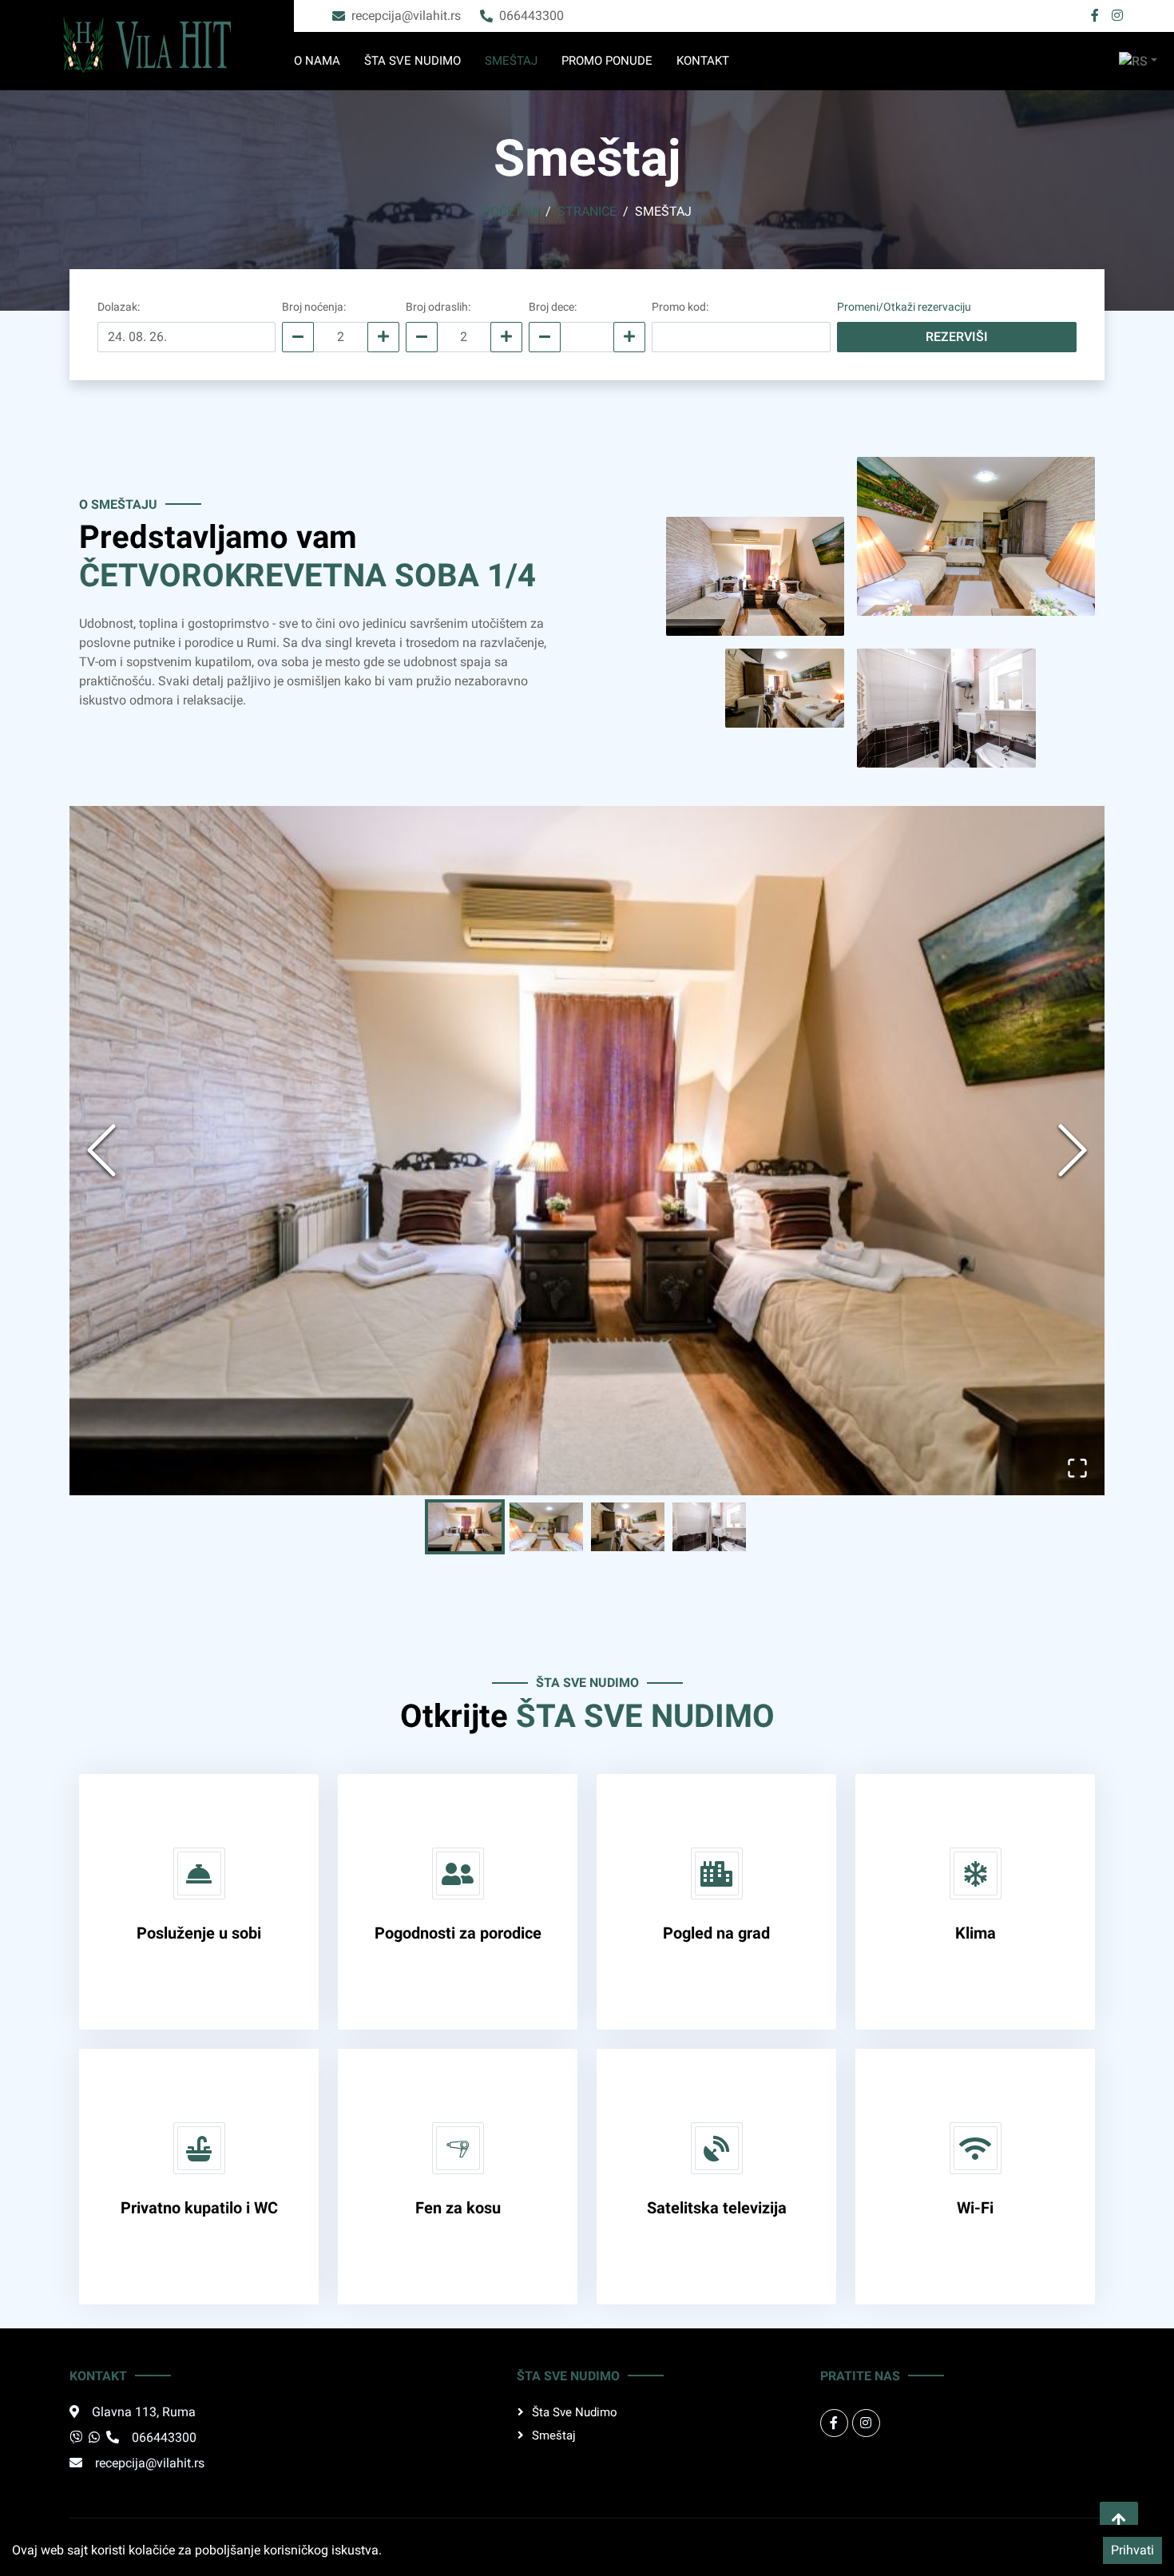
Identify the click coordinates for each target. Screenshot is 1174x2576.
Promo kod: (680, 307)
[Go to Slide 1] (465, 1527)
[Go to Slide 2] (546, 1527)
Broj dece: (553, 307)
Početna (511, 211)
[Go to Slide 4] (709, 1527)
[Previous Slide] (101, 1150)
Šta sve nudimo (412, 61)
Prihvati (1132, 2550)
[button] (587, 1151)
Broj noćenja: (314, 307)
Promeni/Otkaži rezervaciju (904, 307)
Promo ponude (607, 61)
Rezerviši (957, 337)
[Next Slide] (1073, 1150)
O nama (317, 61)
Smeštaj (511, 61)
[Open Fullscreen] (1077, 1468)
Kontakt (703, 61)
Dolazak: (119, 307)
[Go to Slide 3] (628, 1527)
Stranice (587, 211)
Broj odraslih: (438, 307)
